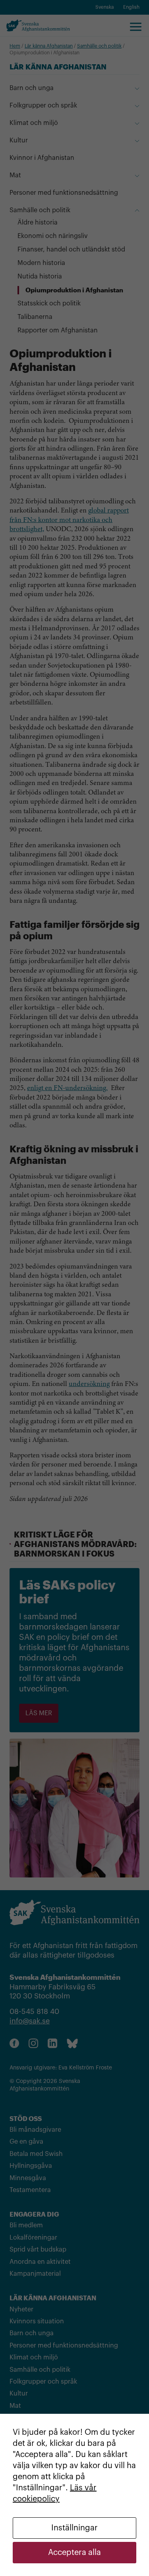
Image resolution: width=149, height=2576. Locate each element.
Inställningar (74, 2528)
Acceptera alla (74, 2553)
